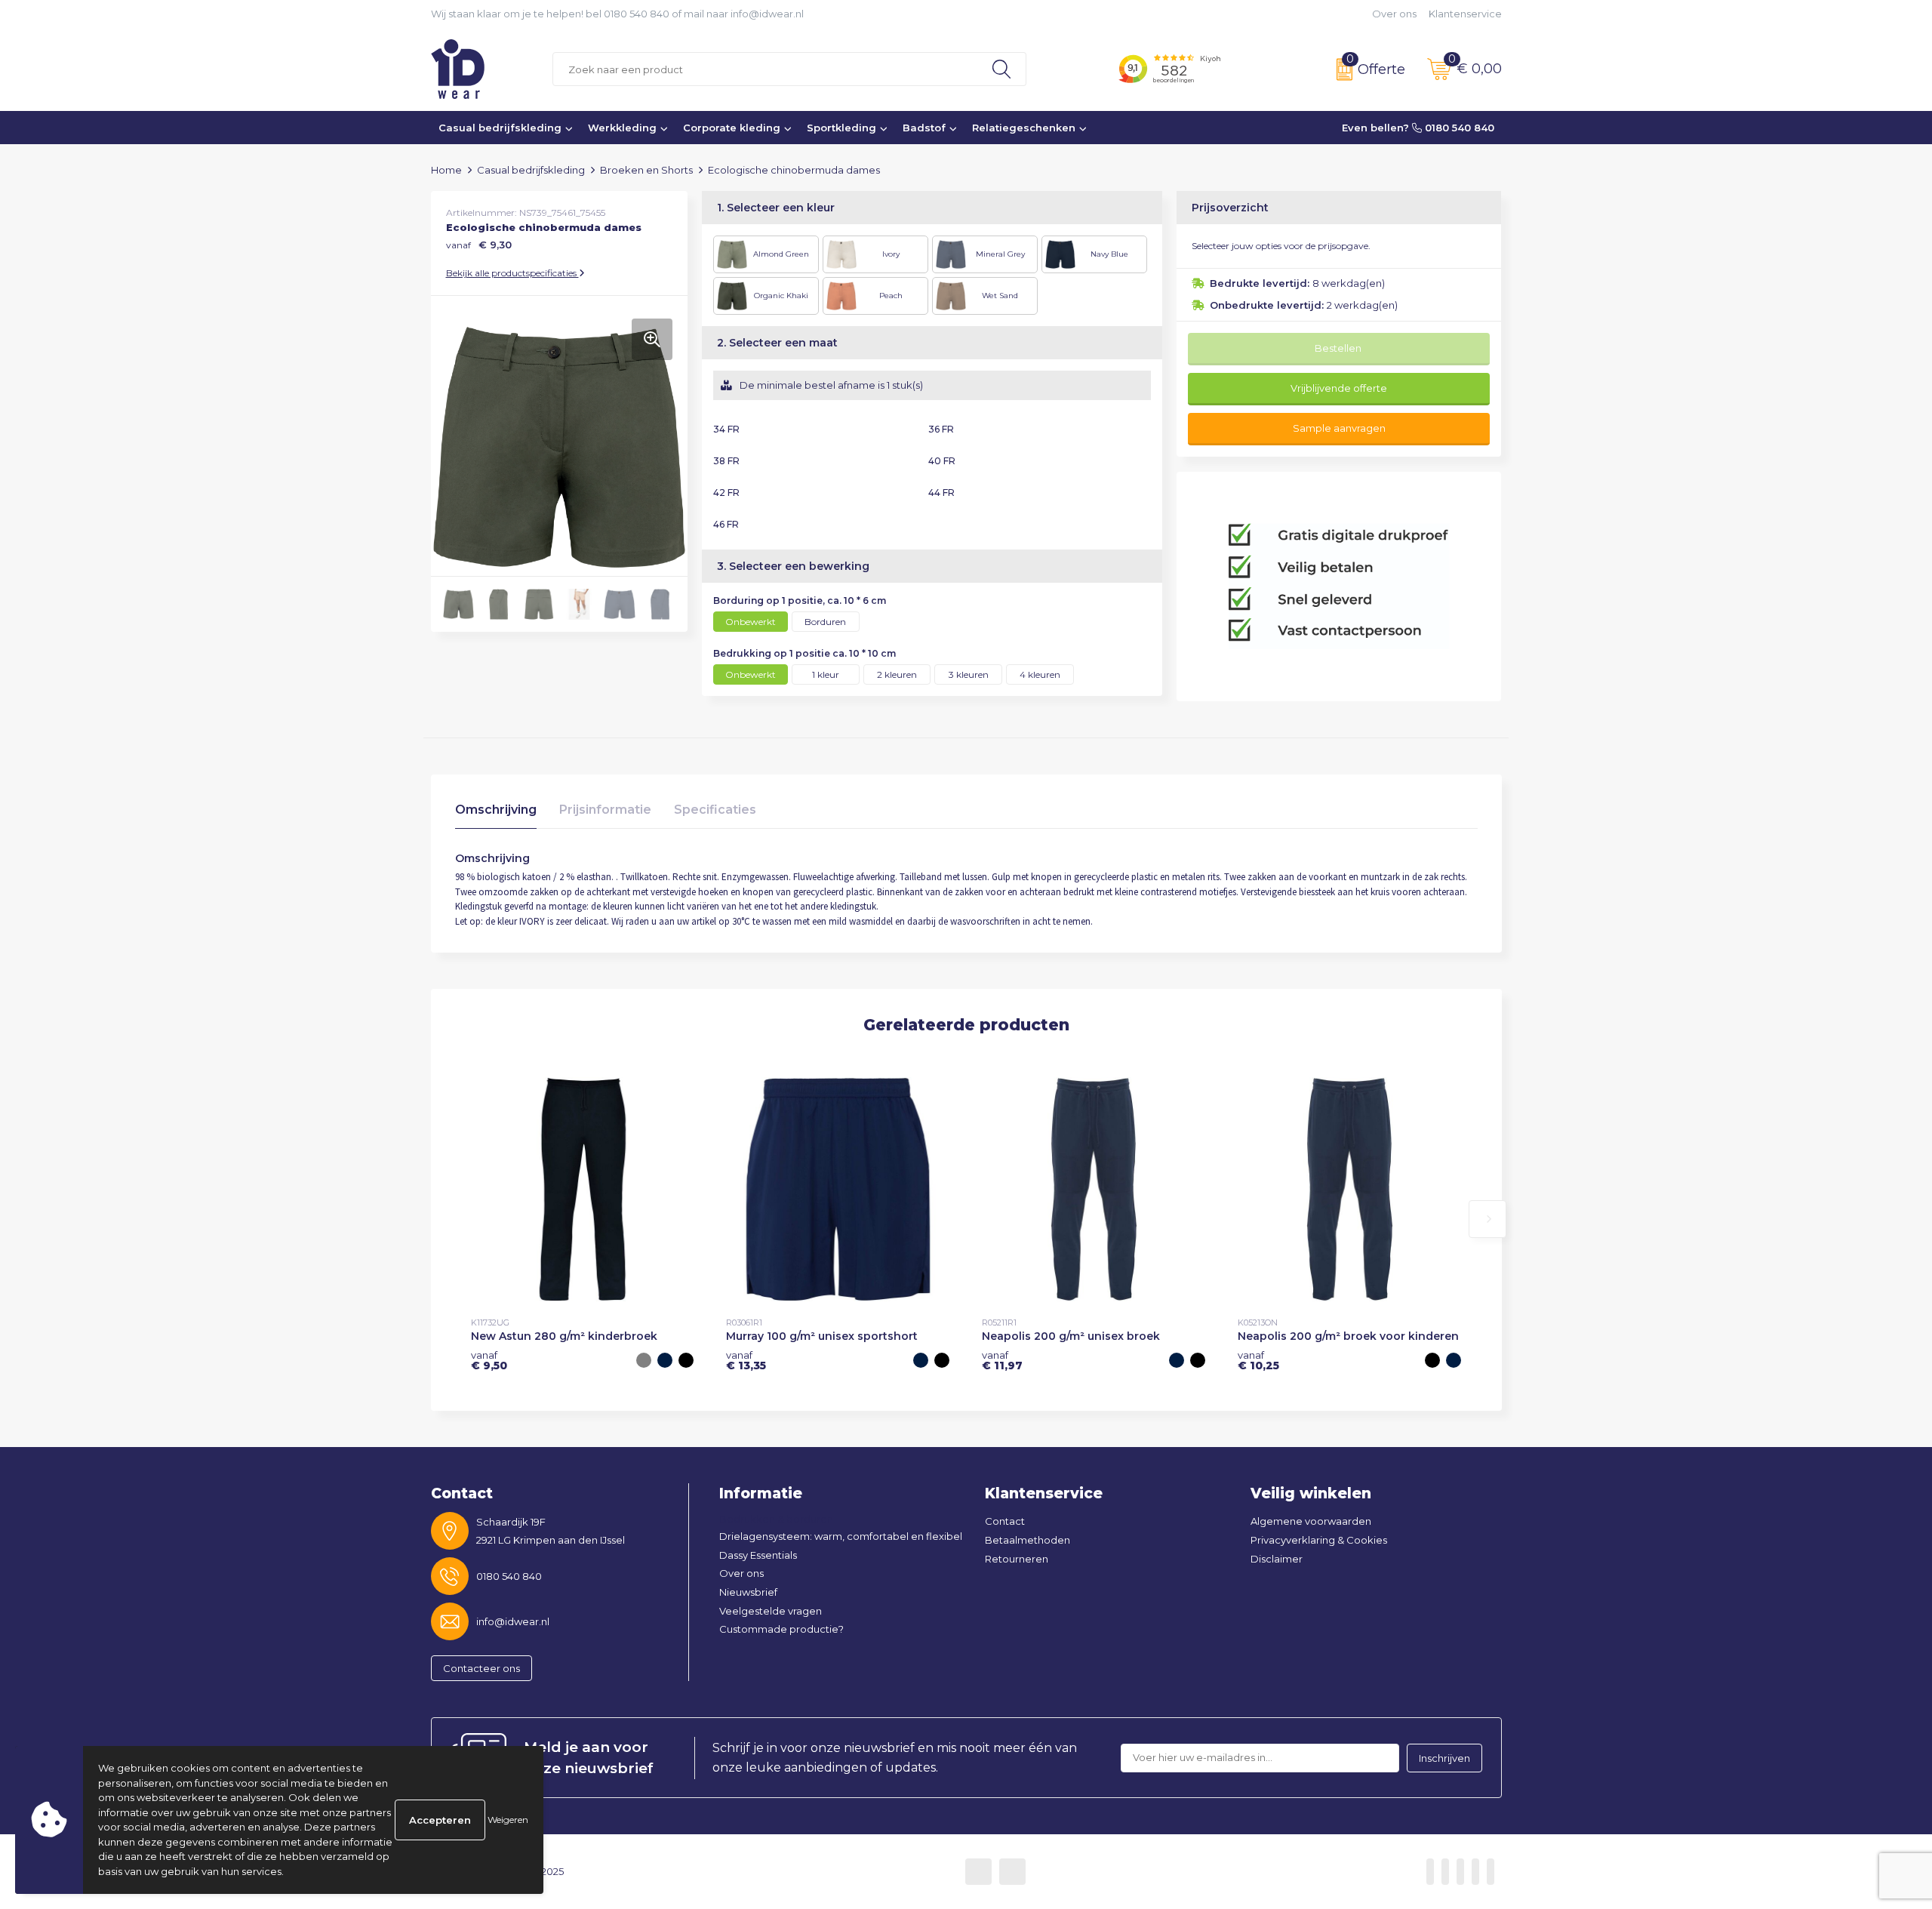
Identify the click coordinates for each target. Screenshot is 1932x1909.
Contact (1005, 1521)
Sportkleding (841, 128)
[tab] (496, 813)
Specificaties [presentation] (715, 810)
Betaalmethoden (1028, 1540)
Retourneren (1017, 1559)
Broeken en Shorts (646, 170)
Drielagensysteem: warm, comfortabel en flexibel (841, 1536)
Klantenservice (1465, 14)
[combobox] (765, 69)
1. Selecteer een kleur (776, 208)
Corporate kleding (732, 128)
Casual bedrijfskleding (500, 128)
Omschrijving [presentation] (496, 810)
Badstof (924, 128)
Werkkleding (622, 128)
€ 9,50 (489, 1360)
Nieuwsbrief (748, 1592)
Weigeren (508, 1820)
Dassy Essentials (758, 1555)
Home (446, 170)
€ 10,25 (1258, 1360)
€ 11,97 (1002, 1360)
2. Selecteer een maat (777, 343)
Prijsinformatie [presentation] (605, 810)
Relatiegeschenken (1024, 128)
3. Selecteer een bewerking (793, 566)
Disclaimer (1277, 1559)
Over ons (1394, 14)
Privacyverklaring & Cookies (1319, 1540)
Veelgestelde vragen (771, 1611)
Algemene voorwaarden (1311, 1521)
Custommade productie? (781, 1629)
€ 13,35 (746, 1360)
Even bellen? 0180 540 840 (1418, 128)
